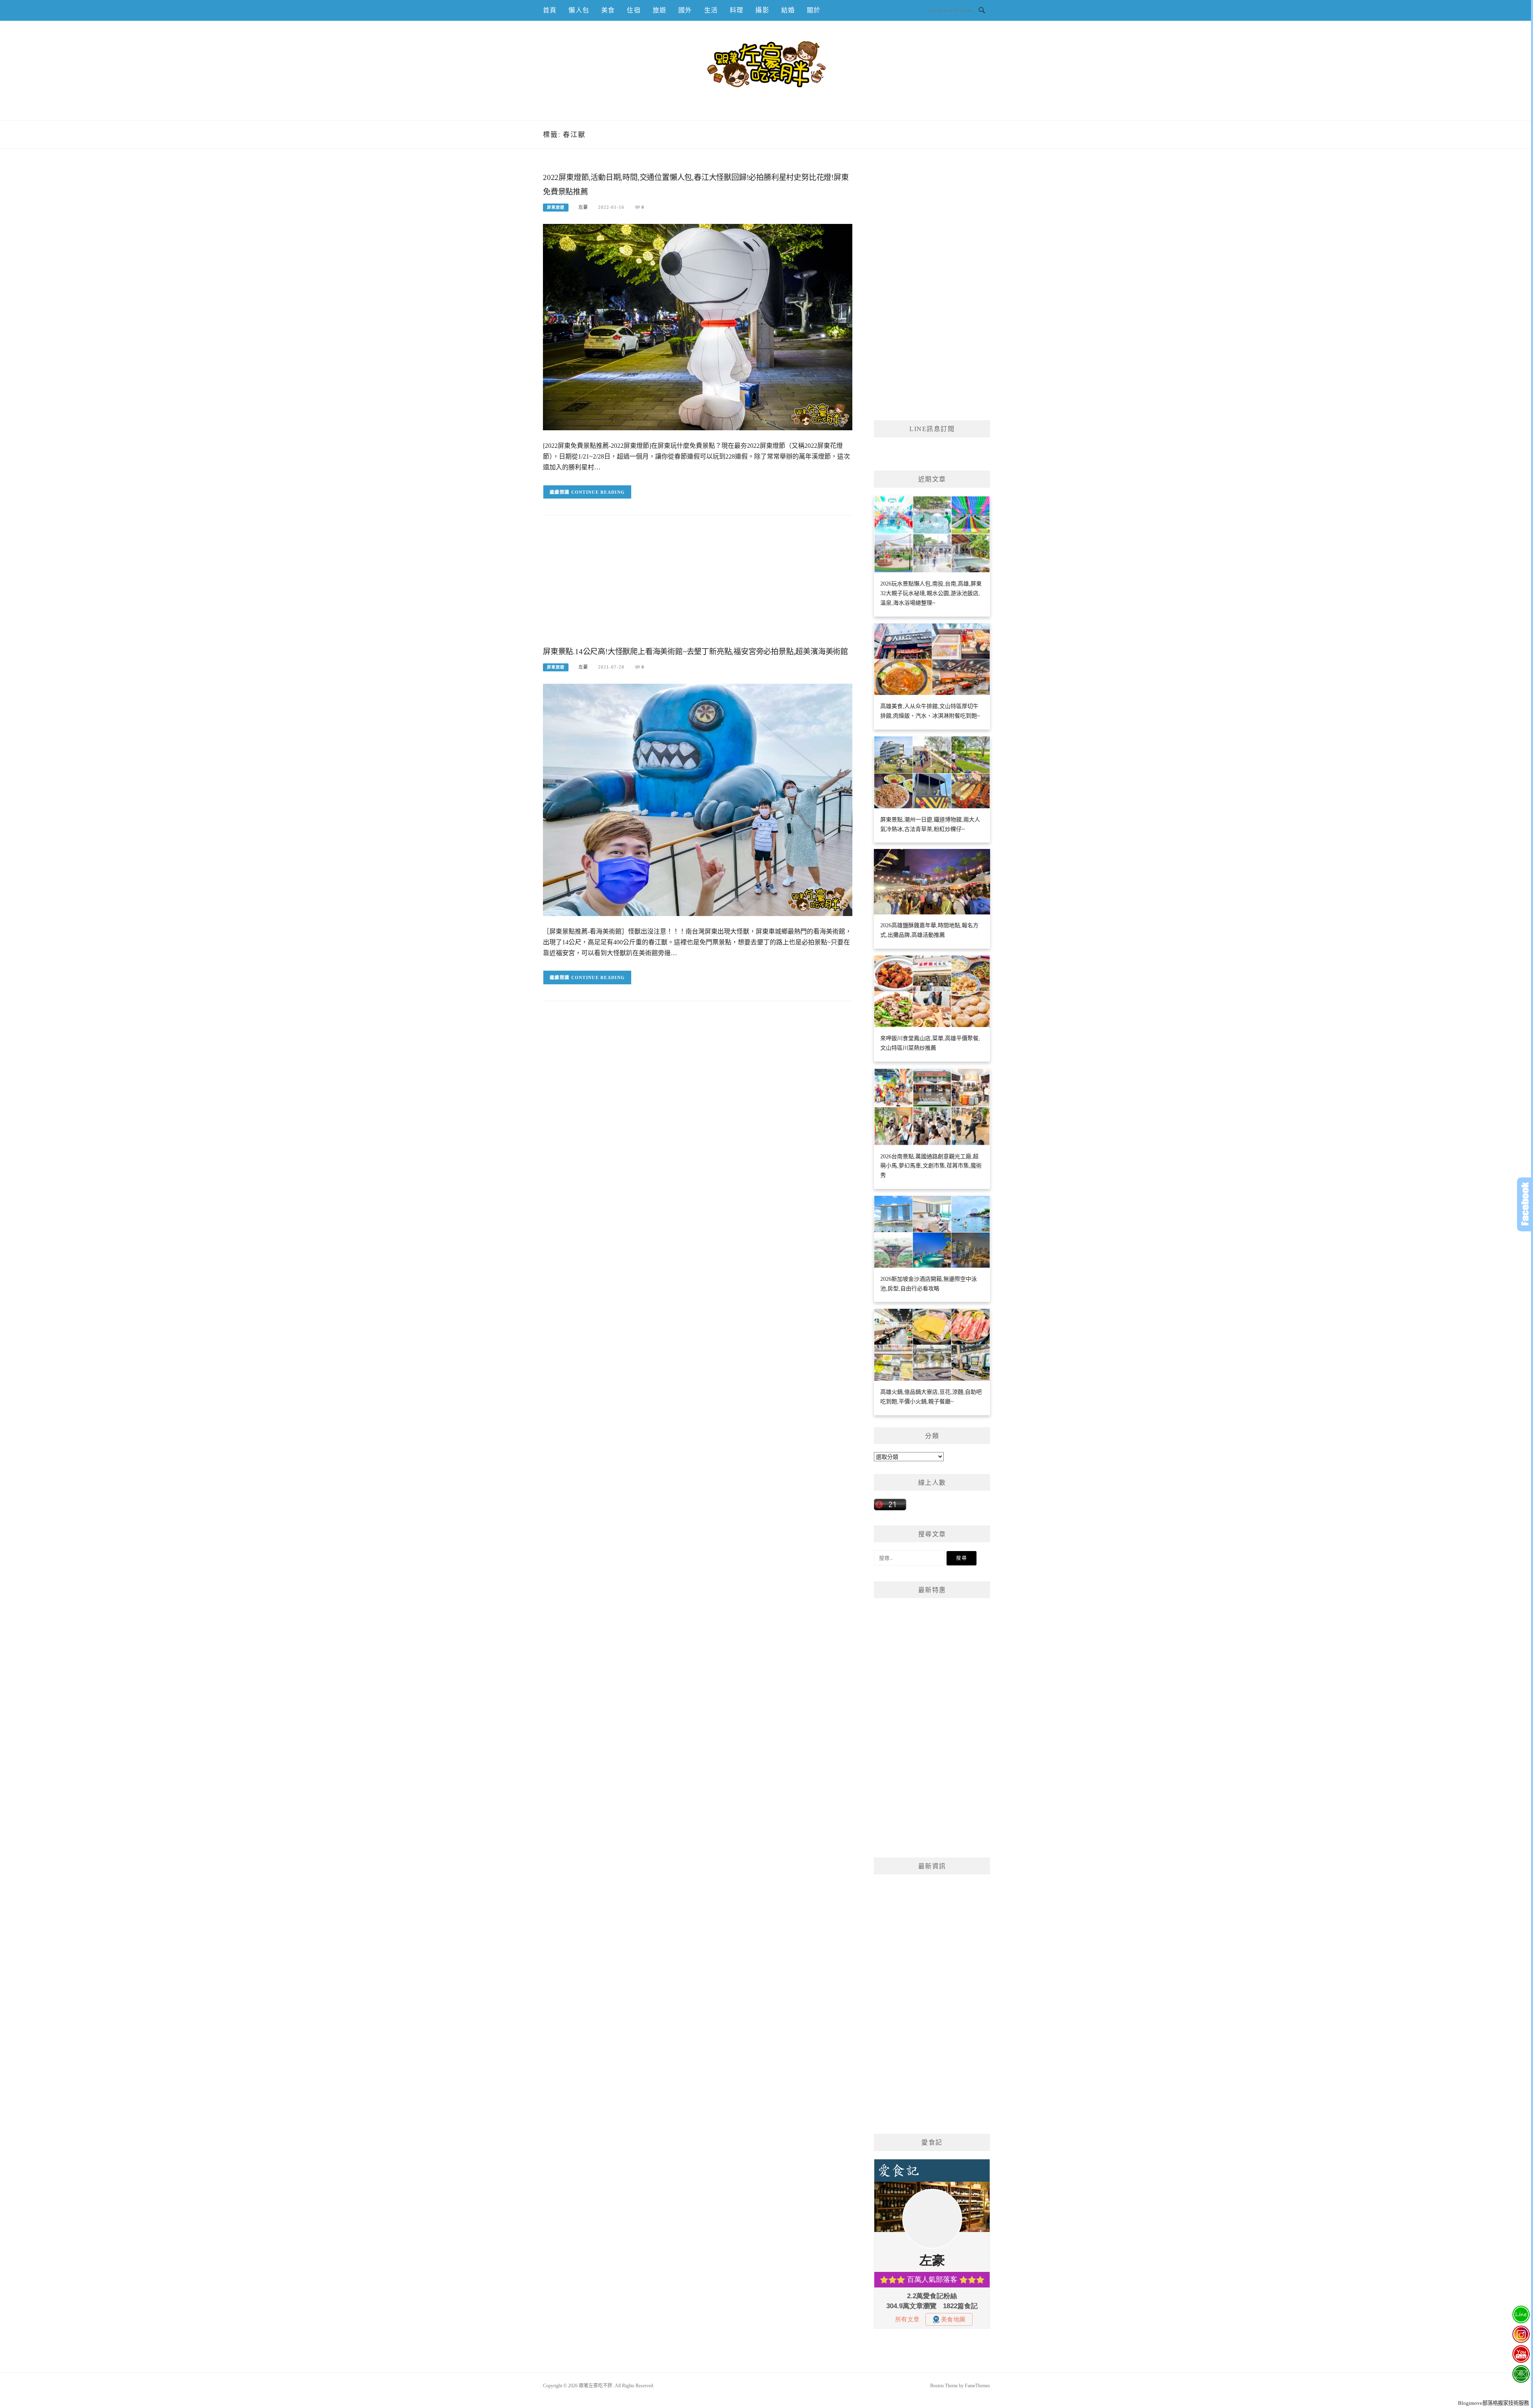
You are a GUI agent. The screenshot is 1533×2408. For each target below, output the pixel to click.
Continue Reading (598, 492)
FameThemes (977, 2386)
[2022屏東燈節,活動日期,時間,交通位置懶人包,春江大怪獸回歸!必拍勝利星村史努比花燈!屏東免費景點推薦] (698, 327)
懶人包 (579, 10)
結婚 (788, 10)
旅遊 (660, 10)
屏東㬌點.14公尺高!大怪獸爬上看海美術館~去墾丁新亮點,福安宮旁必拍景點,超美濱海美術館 (695, 652)
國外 (685, 10)
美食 (608, 10)
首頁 (550, 10)
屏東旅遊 (556, 207)
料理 (737, 10)
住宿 (634, 10)
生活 (711, 10)
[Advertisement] (698, 587)
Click (1525, 1204)
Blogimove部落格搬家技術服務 (1493, 2403)
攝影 (762, 10)
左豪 (583, 207)
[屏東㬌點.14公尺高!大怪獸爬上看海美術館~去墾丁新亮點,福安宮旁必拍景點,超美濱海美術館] (698, 799)
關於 (814, 10)
